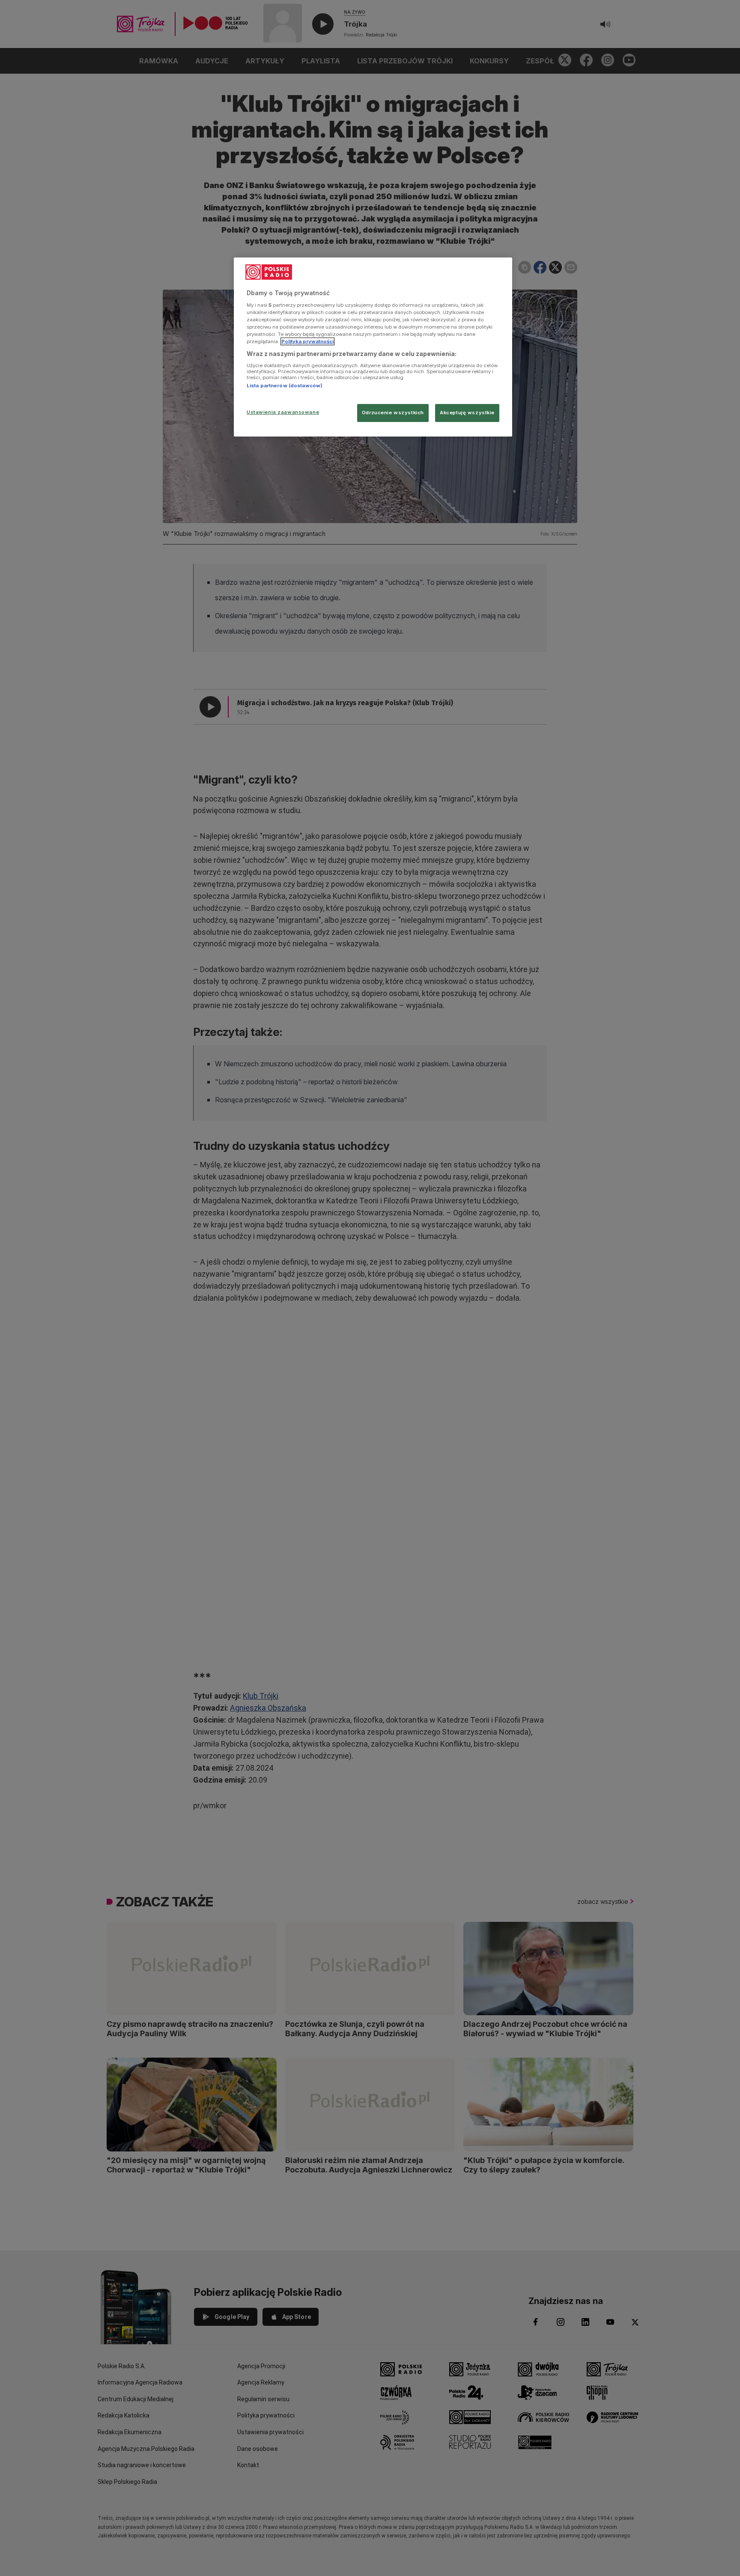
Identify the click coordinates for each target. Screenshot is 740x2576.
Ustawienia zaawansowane (283, 412)
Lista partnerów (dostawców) (285, 386)
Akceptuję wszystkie (467, 413)
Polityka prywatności (307, 341)
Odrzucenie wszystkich (393, 413)
